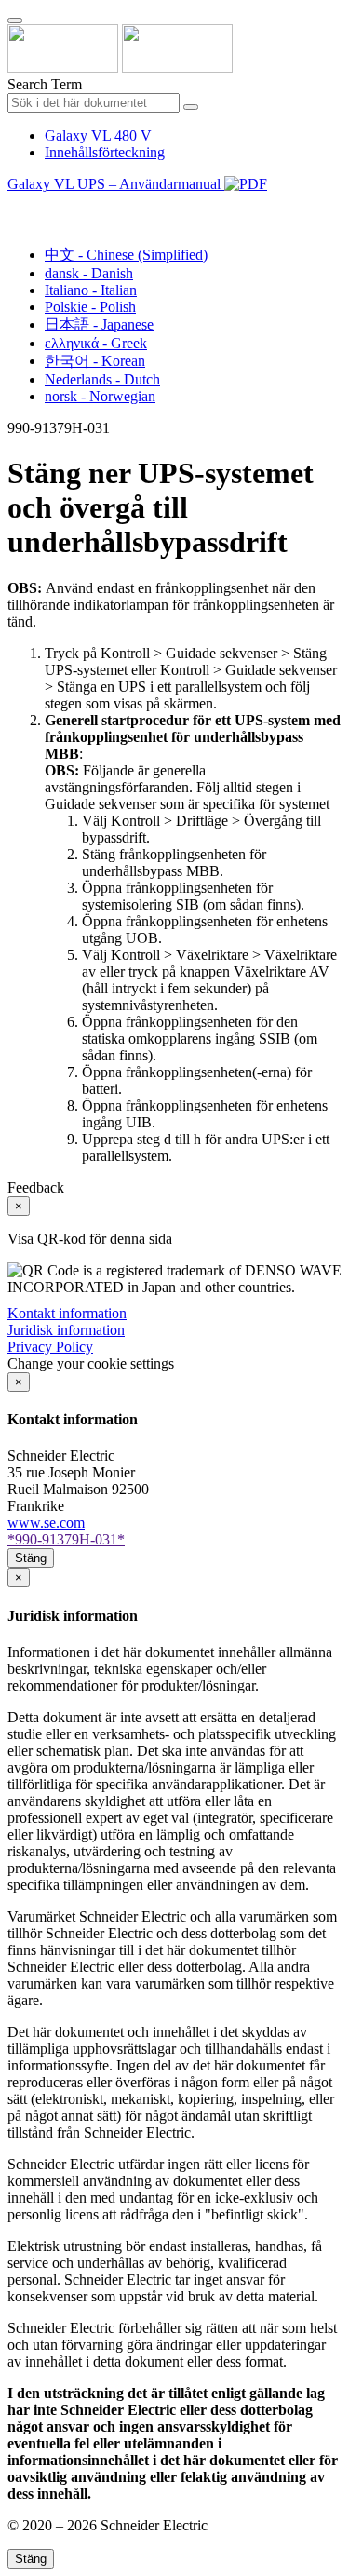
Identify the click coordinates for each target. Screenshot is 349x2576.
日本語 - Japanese (99, 324)
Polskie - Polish (90, 307)
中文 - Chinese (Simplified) (126, 255)
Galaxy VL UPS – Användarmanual (116, 184)
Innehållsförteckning (105, 152)
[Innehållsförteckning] (15, 205)
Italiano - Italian (91, 290)
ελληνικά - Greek (96, 343)
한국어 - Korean (95, 361)
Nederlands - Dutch (102, 379)
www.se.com (46, 1523)
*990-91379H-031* (66, 1539)
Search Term (45, 84)
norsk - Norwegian (100, 396)
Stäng (31, 1558)
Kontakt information (67, 1313)
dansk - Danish (89, 273)
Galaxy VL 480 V (98, 135)
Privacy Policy (50, 1347)
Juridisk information (66, 1330)
